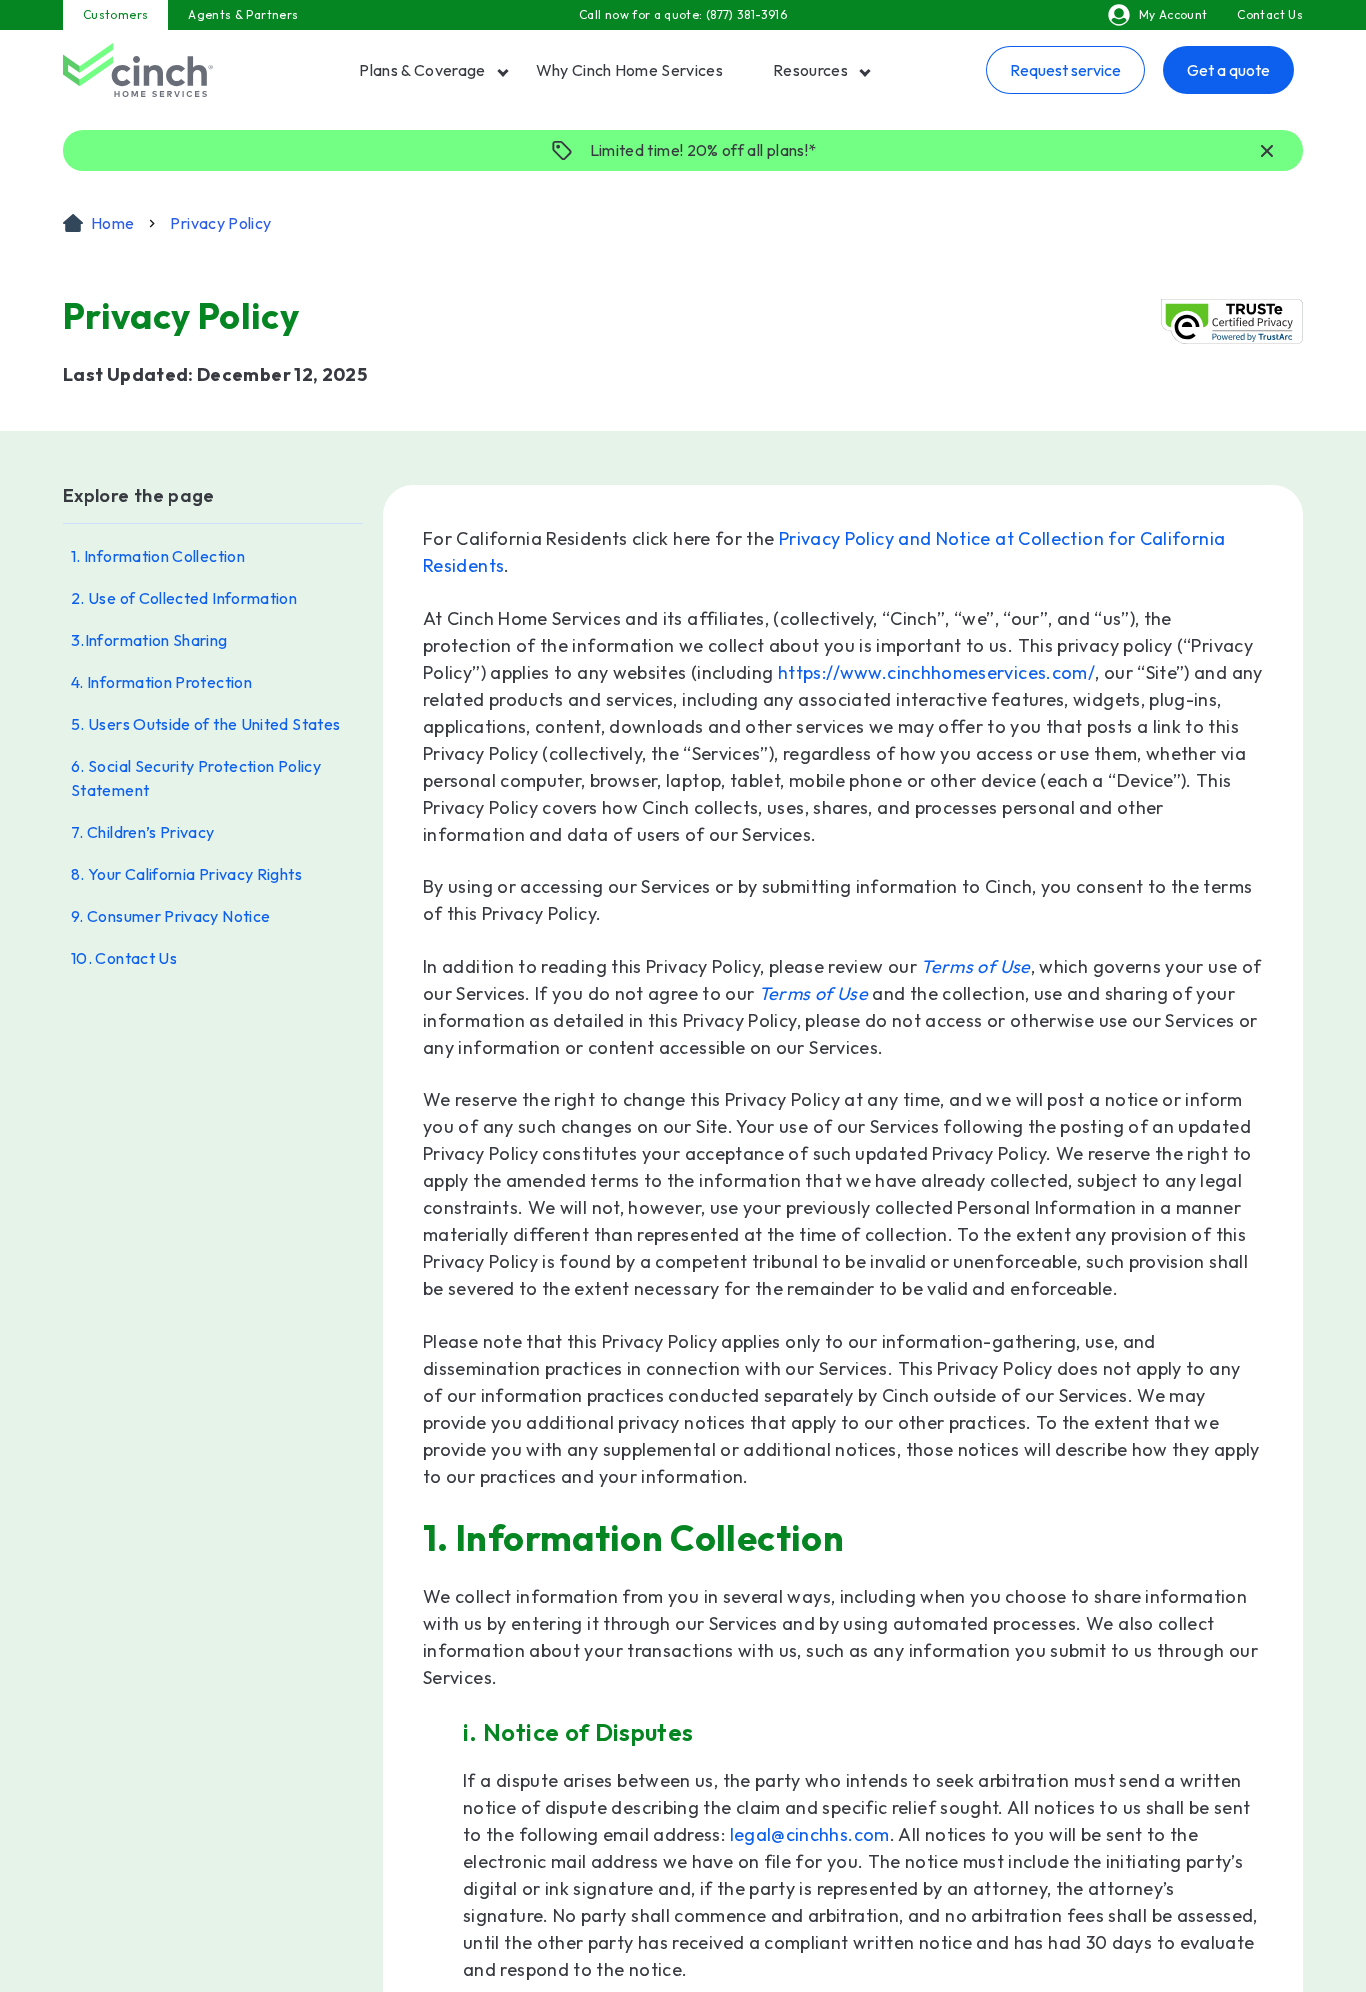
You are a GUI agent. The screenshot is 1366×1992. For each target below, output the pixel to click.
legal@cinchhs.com (810, 1834)
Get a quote (1228, 70)
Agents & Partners (243, 14)
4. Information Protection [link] (161, 682)
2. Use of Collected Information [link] (184, 598)
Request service (1065, 70)
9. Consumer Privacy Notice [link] (170, 916)
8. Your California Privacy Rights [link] (186, 874)
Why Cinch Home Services (629, 70)
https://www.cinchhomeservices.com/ (936, 672)
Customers (115, 14)
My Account (1173, 14)
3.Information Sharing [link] (149, 640)
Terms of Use (975, 966)
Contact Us (1270, 14)
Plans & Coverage (422, 70)
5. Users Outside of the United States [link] (205, 724)
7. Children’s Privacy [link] (143, 832)
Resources (810, 70)
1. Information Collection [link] (158, 556)
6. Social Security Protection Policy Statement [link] (196, 778)
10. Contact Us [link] (124, 958)
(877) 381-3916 (746, 14)
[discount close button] (1267, 152)
